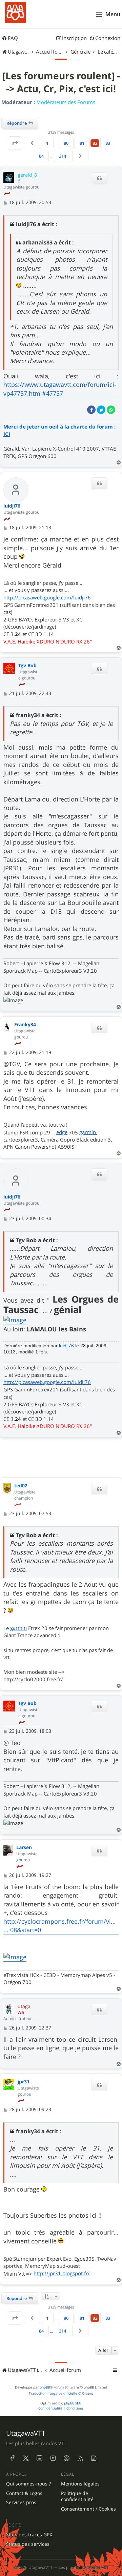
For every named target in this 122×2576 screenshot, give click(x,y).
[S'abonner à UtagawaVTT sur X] (26, 2458)
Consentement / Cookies (88, 2509)
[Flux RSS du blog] (94, 2458)
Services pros (21, 2502)
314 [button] (63, 156)
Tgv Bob (27, 666)
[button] (15, 143)
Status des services (28, 2544)
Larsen (24, 1848)
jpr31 (24, 2082)
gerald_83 (27, 178)
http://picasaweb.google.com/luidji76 (47, 597)
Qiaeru (88, 2393)
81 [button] (82, 143)
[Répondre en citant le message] (99, 178)
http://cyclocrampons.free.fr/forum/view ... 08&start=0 (61, 1926)
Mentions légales (80, 2484)
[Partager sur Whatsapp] (111, 410)
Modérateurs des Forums (66, 102)
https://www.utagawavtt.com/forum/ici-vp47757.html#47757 (60, 389)
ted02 (21, 1486)
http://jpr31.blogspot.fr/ (62, 2273)
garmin (88, 1132)
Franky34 (25, 1025)
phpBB (45, 2387)
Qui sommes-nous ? (28, 2484)
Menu (113, 14)
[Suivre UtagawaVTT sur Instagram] (53, 2458)
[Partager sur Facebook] (91, 410)
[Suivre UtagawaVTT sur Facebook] (12, 2458)
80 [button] (66, 143)
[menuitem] (10, 38)
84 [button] (41, 156)
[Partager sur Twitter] (101, 410)
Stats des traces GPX (29, 2535)
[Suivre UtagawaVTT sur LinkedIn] (39, 2458)
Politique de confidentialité (77, 2496)
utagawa (24, 2009)
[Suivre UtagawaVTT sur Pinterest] (66, 2458)
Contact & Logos (24, 2493)
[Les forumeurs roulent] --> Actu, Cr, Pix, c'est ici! (61, 82)
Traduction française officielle (53, 2393)
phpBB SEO (73, 2403)
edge (62, 1132)
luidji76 (12, 506)
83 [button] (108, 143)
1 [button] (47, 143)
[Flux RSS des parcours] (80, 2458)
